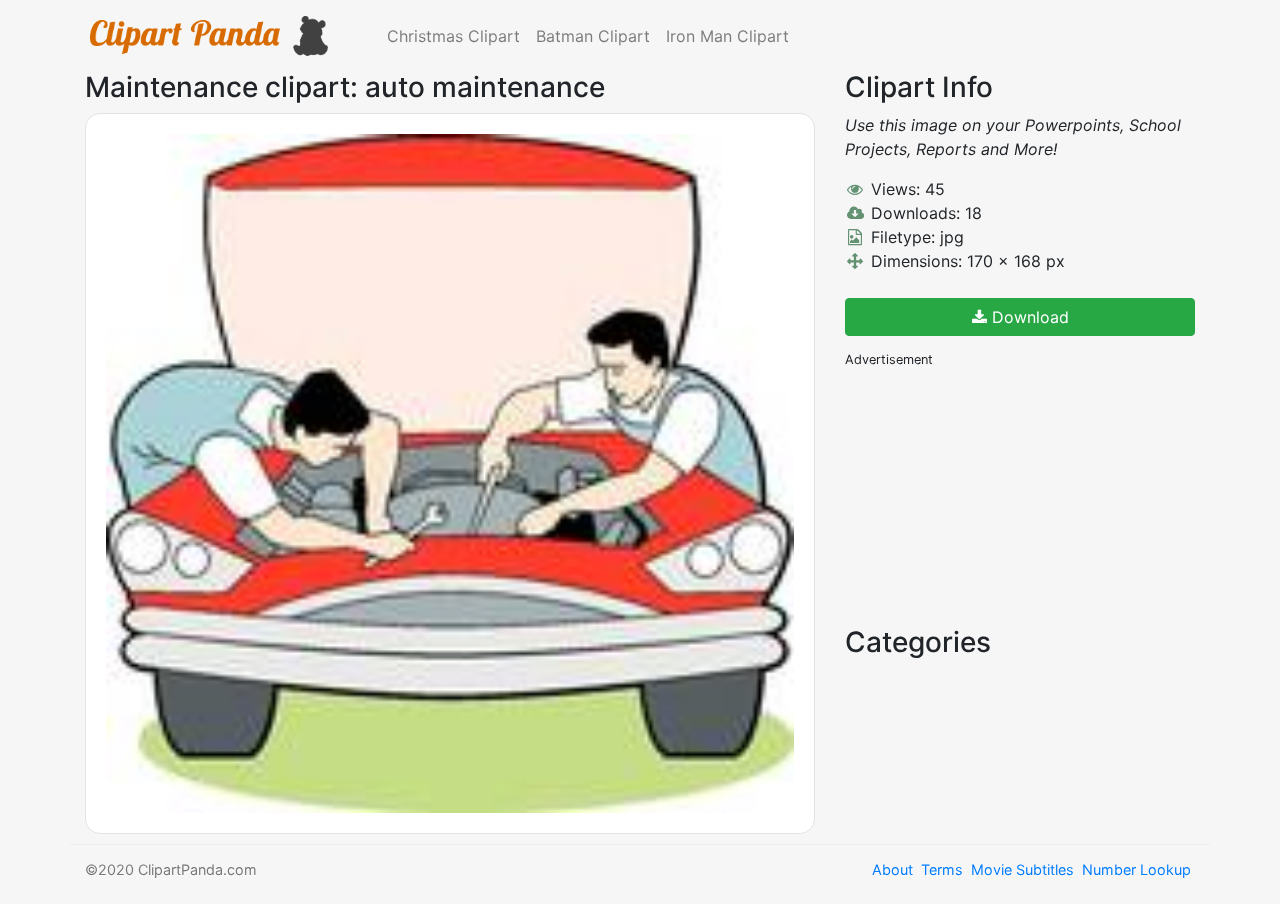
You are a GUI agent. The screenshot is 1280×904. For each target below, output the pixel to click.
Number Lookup (1136, 869)
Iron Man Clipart (727, 36)
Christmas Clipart (453, 36)
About (892, 869)
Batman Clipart (593, 36)
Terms (942, 869)
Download (1028, 317)
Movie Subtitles (1022, 869)
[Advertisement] (995, 495)
